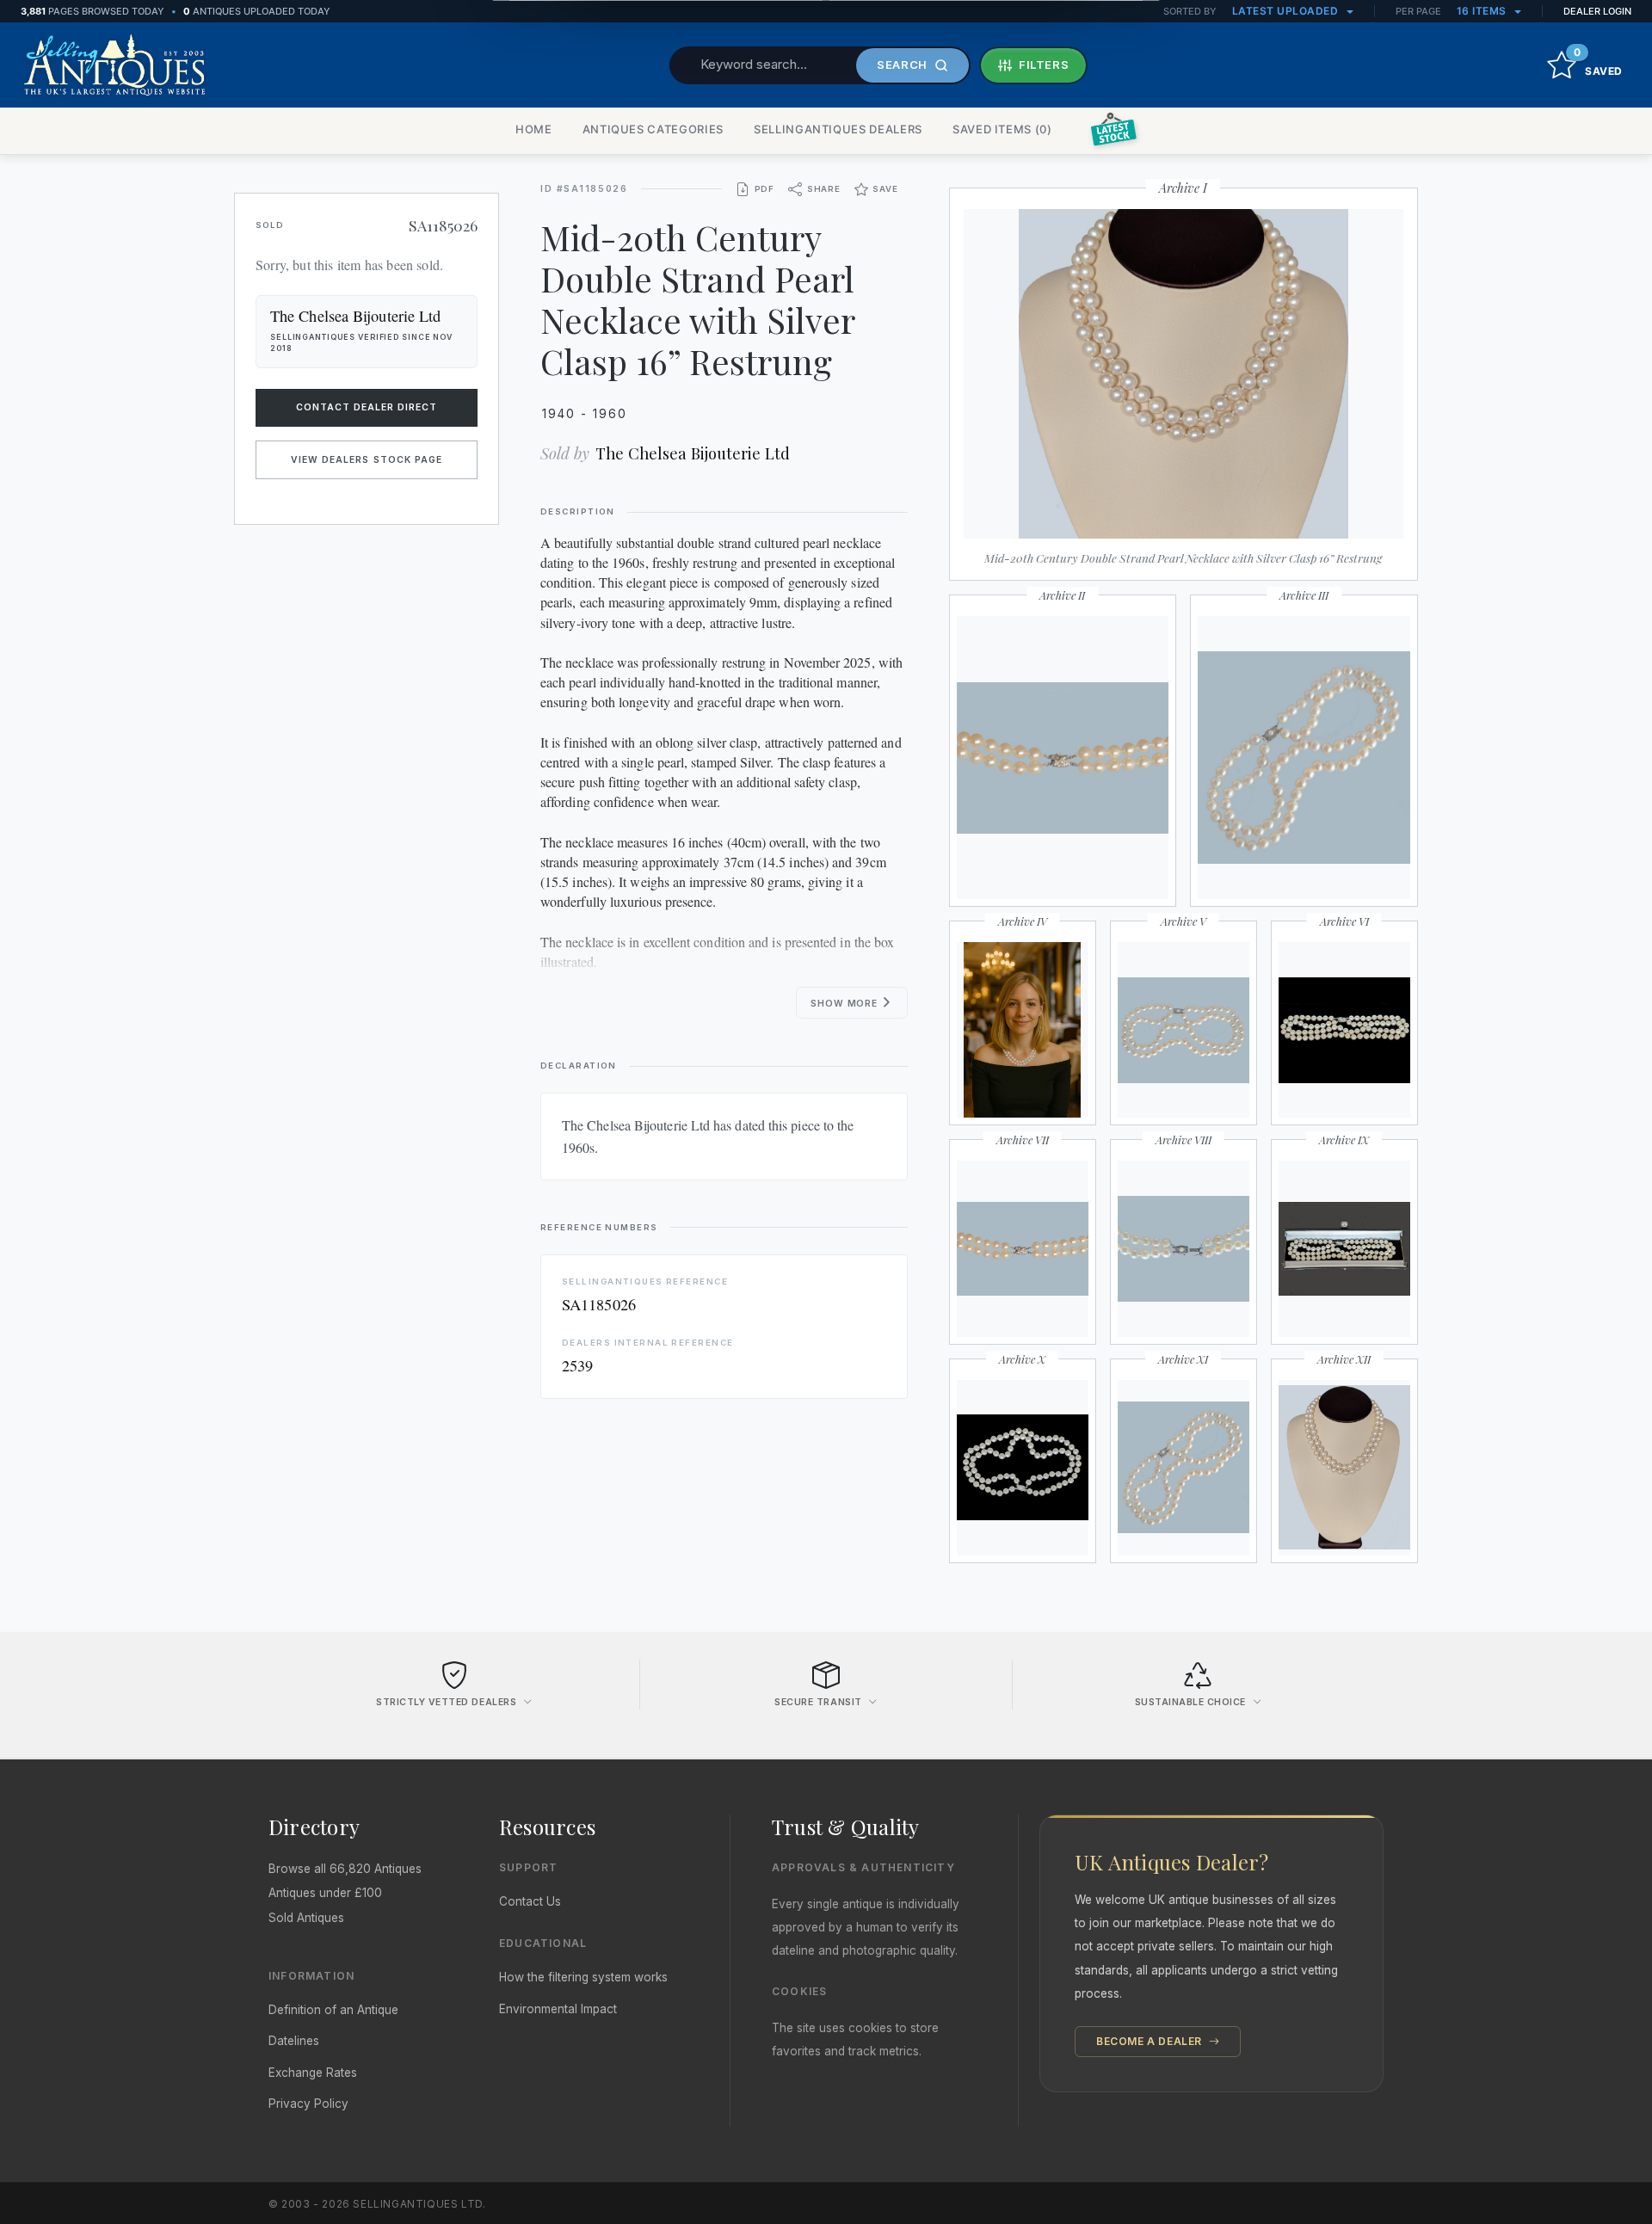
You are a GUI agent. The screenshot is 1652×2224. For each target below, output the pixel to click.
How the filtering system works (583, 1977)
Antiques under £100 (325, 1893)
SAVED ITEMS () (1002, 129)
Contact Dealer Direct (367, 407)
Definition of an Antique (333, 2010)
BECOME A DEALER (1151, 2041)
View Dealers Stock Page (367, 460)
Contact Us (530, 1901)
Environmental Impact (558, 2009)
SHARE (824, 189)
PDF (764, 189)
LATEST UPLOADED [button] (1287, 11)
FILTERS (1044, 65)
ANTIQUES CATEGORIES (653, 129)
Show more (845, 1004)
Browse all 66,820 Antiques (345, 1869)
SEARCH (902, 65)
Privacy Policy (308, 2104)
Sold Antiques (306, 1918)
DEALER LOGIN (1597, 11)
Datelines (294, 2041)
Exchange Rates (313, 2073)
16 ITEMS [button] (1483, 11)
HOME (534, 129)
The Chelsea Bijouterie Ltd (693, 453)
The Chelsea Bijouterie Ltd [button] (355, 316)
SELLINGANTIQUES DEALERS (838, 129)
